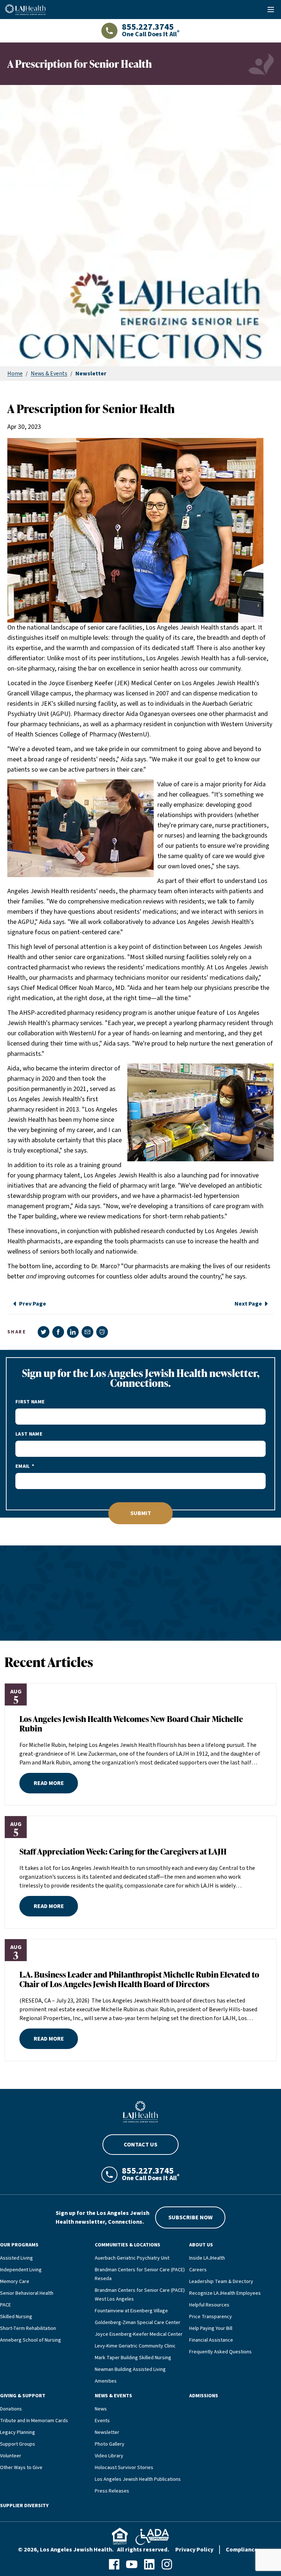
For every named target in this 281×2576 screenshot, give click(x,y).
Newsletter (107, 2432)
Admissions (204, 2396)
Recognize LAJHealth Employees (225, 2293)
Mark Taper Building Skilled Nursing (133, 2358)
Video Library (109, 2456)
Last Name (29, 1434)
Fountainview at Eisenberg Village (131, 2311)
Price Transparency (211, 2317)
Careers (198, 2270)
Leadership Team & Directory (221, 2282)
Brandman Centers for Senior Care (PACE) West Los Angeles (140, 2295)
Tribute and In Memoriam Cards (34, 2421)
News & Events (49, 374)
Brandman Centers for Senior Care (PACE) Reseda (140, 2274)
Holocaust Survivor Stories (124, 2468)
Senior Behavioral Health (27, 2293)
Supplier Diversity (24, 2506)
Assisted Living (16, 2258)
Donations (11, 2409)
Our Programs (19, 2245)
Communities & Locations (128, 2245)
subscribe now (190, 2217)
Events (102, 2421)
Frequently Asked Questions (220, 2352)
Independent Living (21, 2270)
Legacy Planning (18, 2432)
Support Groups (18, 2444)
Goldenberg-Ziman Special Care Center (138, 2323)
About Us (201, 2245)
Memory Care (15, 2282)
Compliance (242, 2550)
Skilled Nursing (16, 2317)
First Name (30, 1402)
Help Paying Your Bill (211, 2328)
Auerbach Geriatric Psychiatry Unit (132, 2258)
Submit (141, 1513)
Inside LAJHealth (207, 2258)
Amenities (106, 2381)
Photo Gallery (110, 2444)
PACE (5, 2305)
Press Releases (112, 2491)
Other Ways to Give (21, 2468)
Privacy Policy (194, 2550)
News (101, 2409)
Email (23, 1466)
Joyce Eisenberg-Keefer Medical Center (139, 2334)
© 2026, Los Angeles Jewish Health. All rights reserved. (94, 2550)
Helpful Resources (209, 2305)
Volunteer (11, 2456)
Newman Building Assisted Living (130, 2369)
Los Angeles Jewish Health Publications (138, 2479)
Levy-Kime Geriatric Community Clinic (135, 2346)
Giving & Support (23, 2396)
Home (15, 374)
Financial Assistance (211, 2340)
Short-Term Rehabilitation (28, 2328)
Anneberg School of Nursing (31, 2340)
